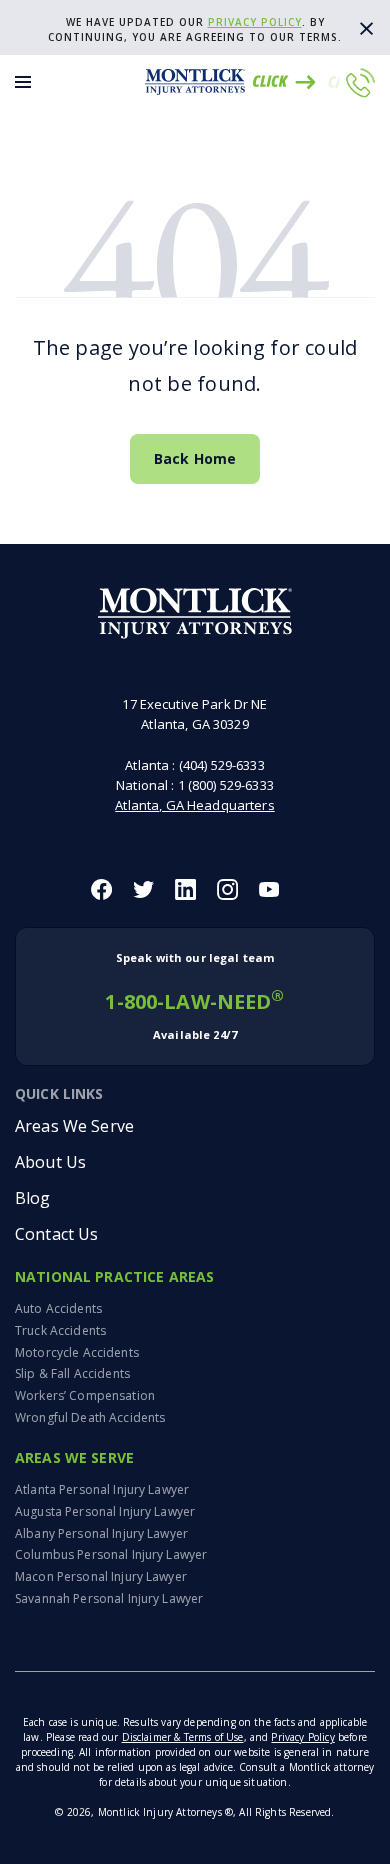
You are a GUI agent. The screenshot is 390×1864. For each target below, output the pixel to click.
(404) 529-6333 (222, 765)
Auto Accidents (58, 1308)
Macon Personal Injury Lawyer (101, 1576)
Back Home (195, 458)
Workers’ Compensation (85, 1395)
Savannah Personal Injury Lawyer (109, 1598)
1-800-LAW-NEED (194, 996)
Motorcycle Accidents (77, 1352)
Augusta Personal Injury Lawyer (105, 1511)
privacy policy (255, 22)
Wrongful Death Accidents (90, 1417)
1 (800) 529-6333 (226, 785)
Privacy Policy (302, 1737)
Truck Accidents (60, 1330)
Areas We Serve (74, 1126)
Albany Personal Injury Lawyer (101, 1533)
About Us (50, 1162)
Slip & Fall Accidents (72, 1373)
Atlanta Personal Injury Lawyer (102, 1489)
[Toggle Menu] (23, 82)
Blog (33, 1198)
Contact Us (56, 1234)
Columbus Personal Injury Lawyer (111, 1554)
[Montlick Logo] (195, 82)
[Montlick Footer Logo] (195, 613)
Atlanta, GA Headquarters (194, 805)
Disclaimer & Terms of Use (183, 1737)
